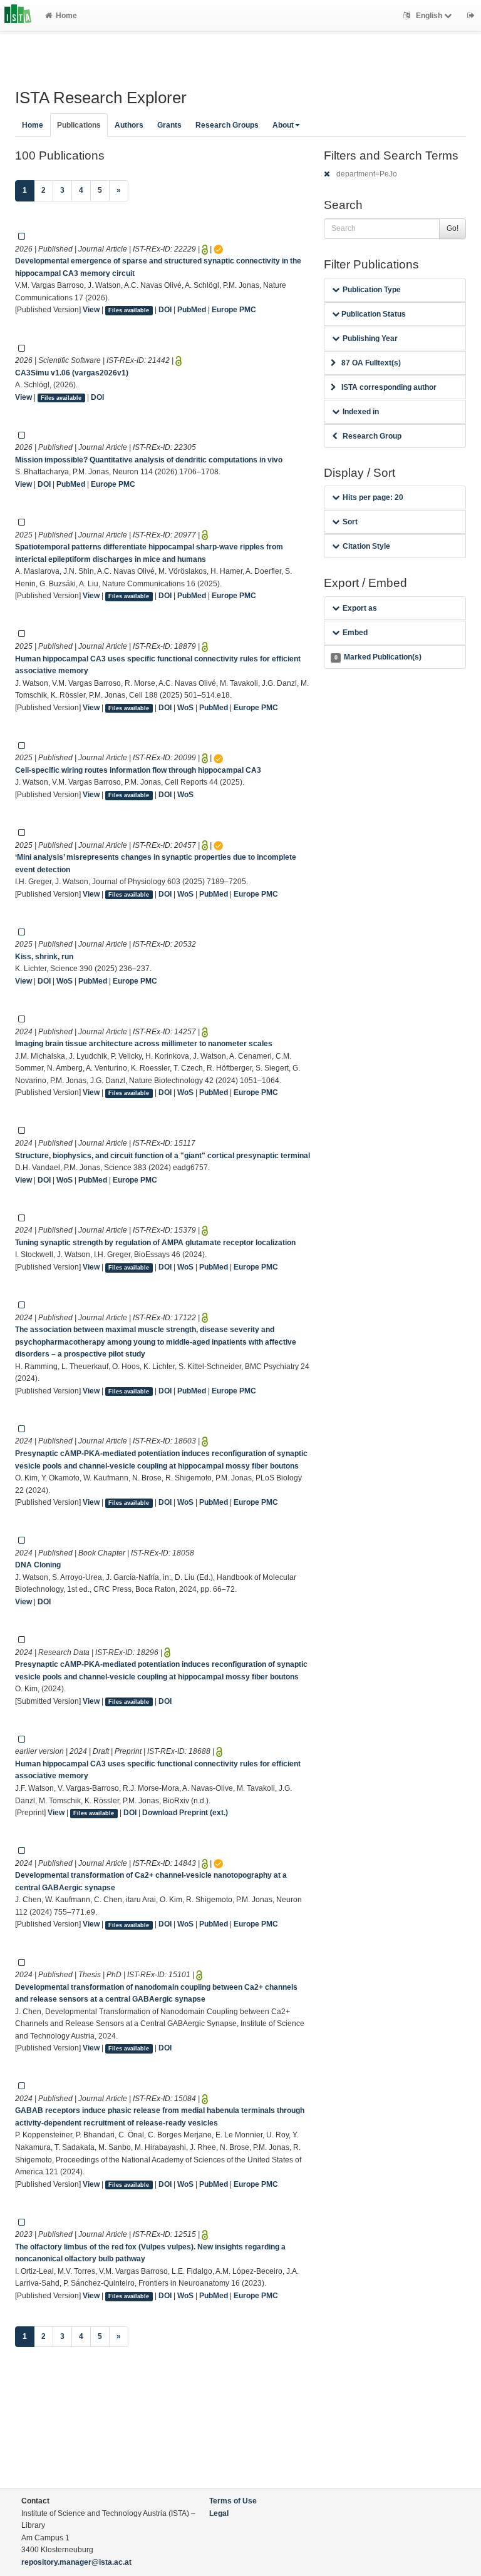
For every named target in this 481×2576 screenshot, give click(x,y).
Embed (355, 633)
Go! (453, 228)
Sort (350, 522)
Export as (360, 608)
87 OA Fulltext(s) (371, 363)
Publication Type (372, 290)
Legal (219, 2513)
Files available (129, 310)
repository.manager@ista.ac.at (76, 2562)
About (283, 125)
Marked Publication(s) (378, 657)
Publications (79, 125)
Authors (129, 125)
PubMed (192, 310)
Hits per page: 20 (373, 497)
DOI (165, 310)
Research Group (372, 436)
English (429, 16)
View (91, 310)
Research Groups (227, 125)
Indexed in (361, 412)
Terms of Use (233, 2501)
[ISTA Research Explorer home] (18, 16)
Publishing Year (370, 339)
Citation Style (366, 546)
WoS (185, 708)
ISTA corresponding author (389, 387)
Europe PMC (234, 310)
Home (66, 16)
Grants (169, 125)
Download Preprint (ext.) (185, 1813)
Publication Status (373, 314)
